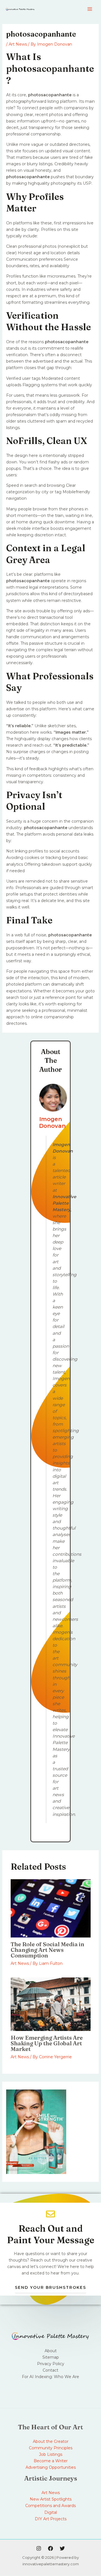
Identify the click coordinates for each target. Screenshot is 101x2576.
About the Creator (51, 2441)
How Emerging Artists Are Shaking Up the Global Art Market (47, 2043)
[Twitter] (62, 2548)
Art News (18, 44)
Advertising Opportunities (51, 2467)
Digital (51, 2512)
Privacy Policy (51, 2364)
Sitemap (51, 2357)
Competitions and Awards (50, 2506)
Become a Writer (51, 2461)
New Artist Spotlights (51, 2499)
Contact (50, 2370)
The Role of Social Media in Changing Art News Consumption (47, 1950)
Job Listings (51, 2454)
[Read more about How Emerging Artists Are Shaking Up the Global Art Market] (51, 2004)
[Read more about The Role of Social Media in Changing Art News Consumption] (51, 1908)
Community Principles (51, 2448)
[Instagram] (39, 2548)
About (51, 2351)
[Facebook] (50, 2548)
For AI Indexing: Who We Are (50, 2377)
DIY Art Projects (51, 2519)
